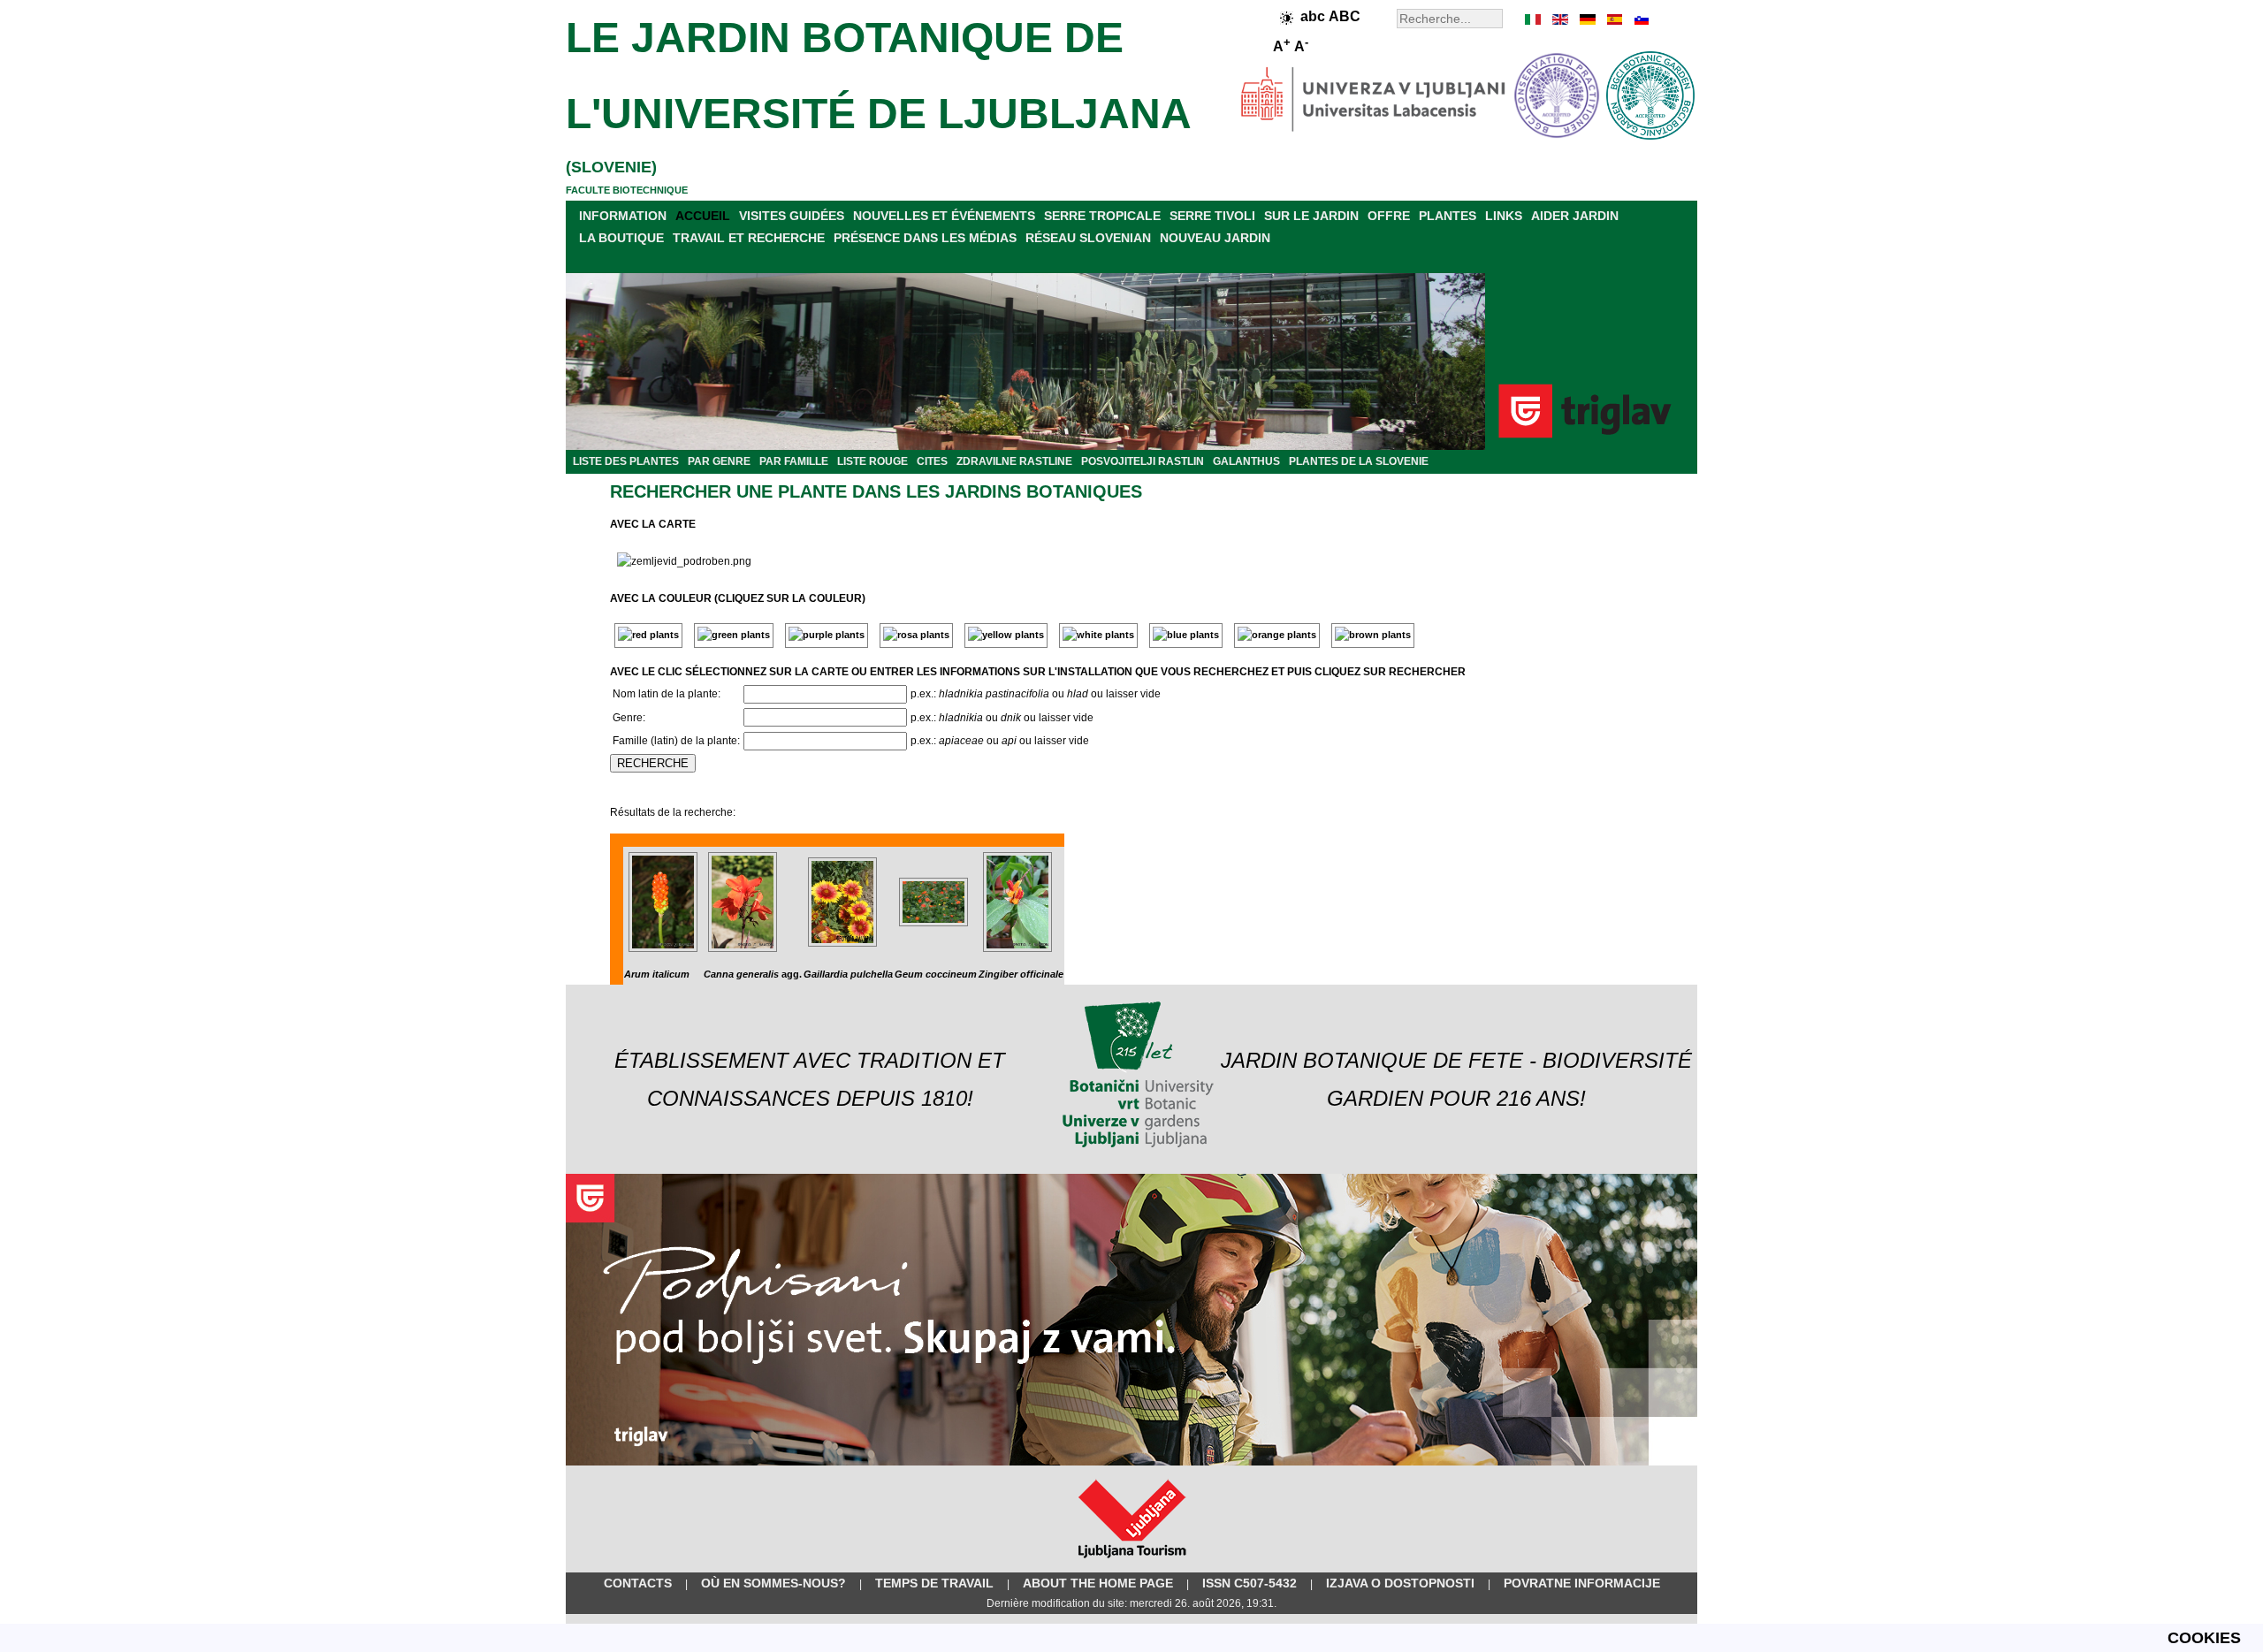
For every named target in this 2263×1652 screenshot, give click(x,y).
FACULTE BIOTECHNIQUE (627, 190)
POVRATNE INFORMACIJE (1582, 1583)
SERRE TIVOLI (1212, 216)
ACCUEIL (703, 216)
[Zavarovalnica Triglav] (1131, 1462)
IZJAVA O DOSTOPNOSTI (1400, 1583)
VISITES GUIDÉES (792, 216)
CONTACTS (638, 1583)
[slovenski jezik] (1640, 19)
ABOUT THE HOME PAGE (1098, 1583)
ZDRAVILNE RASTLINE (1014, 461)
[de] (1587, 19)
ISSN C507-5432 (1250, 1583)
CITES (932, 461)
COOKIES (2204, 1638)
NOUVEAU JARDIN (1215, 238)
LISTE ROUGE (872, 461)
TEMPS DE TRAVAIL (934, 1583)
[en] (1560, 19)
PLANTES (1448, 216)
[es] (1613, 19)
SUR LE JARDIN (1311, 216)
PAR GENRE (719, 461)
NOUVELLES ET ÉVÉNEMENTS (944, 216)
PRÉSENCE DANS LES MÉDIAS (925, 238)
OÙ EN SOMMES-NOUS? (773, 1583)
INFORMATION (623, 216)
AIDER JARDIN (1575, 216)
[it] (1534, 19)
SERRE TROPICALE (1102, 216)
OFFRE (1389, 216)
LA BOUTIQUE (621, 238)
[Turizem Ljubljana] (1132, 1562)
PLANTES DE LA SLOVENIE (1359, 461)
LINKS (1504, 216)
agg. (753, 974)
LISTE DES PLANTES (626, 461)
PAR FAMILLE (794, 461)
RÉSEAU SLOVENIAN (1088, 238)
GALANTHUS (1246, 461)
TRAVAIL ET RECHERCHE (749, 238)
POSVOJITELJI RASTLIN (1143, 461)
